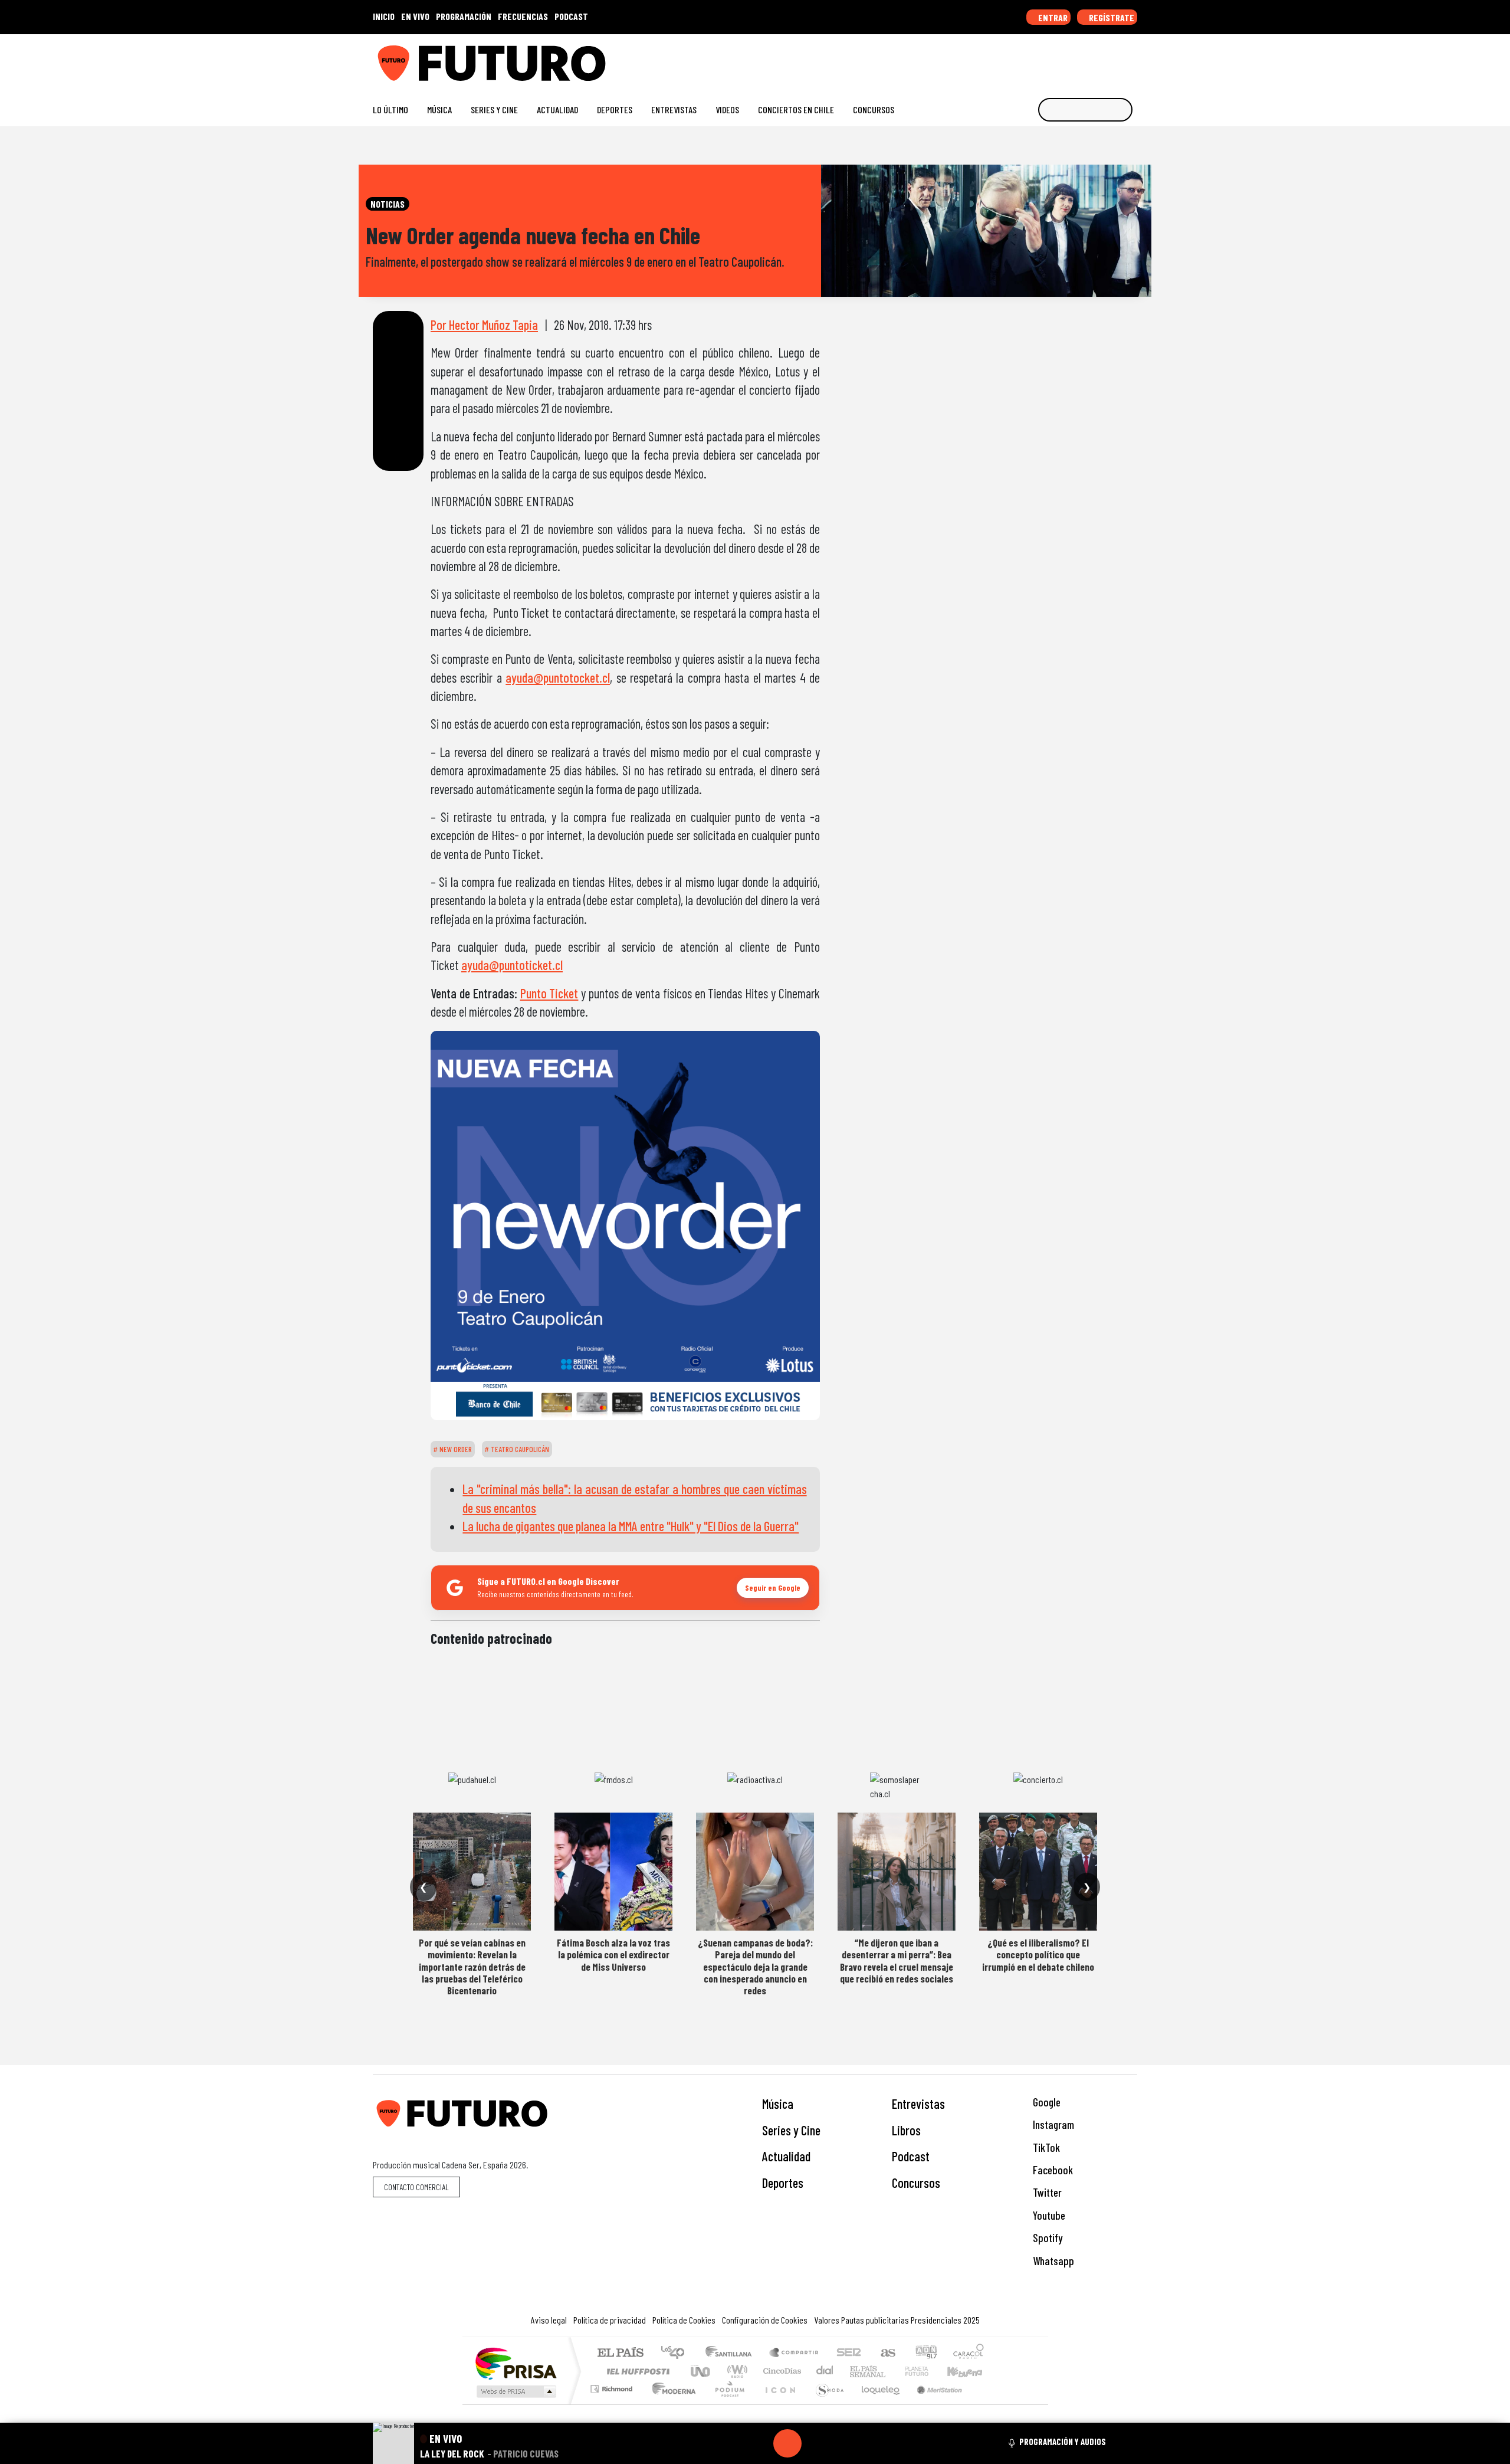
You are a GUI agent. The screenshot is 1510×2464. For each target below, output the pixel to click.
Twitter (1046, 2192)
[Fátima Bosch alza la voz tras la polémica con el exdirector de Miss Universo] (613, 1872)
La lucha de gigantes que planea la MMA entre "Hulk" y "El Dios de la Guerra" (631, 1526)
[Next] (844, 2443)
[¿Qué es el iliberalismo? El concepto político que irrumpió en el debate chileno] (1038, 1872)
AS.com (886, 2353)
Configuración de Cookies (765, 2320)
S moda (826, 2404)
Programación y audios (1063, 2442)
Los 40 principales (677, 2353)
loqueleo (877, 2404)
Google (1045, 2102)
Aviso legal (549, 2320)
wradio (735, 2371)
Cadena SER (849, 2353)
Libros (906, 2130)
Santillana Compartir (795, 2353)
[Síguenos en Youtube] (1094, 59)
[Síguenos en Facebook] (1056, 59)
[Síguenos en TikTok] (1037, 59)
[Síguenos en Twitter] (1075, 59)
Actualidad (557, 109)
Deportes (615, 109)
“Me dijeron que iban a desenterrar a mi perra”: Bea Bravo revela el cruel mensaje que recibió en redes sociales (897, 1960)
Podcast (911, 2156)
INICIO (384, 16)
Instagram (1052, 2124)
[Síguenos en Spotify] (1113, 59)
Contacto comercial (416, 2187)
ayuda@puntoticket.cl (512, 965)
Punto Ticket (549, 993)
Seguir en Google (773, 1587)
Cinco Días (780, 2371)
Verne (892, 2371)
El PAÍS (620, 2353)
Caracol (969, 2353)
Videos (727, 109)
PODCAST (571, 16)
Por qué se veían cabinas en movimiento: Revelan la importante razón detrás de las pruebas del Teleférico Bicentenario (472, 1967)
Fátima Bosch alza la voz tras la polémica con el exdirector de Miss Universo (613, 1955)
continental (825, 2371)
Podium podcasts (613, 2386)
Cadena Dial (928, 2371)
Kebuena (970, 2371)
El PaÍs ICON (778, 2404)
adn (925, 2353)
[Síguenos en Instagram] (1018, 59)
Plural (726, 2404)
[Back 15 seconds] (759, 2443)
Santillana (732, 2353)
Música (439, 109)
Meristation (933, 2404)
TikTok (1045, 2147)
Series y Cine (494, 109)
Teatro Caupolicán (519, 1449)
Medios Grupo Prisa (515, 2391)
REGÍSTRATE (1111, 17)
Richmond (613, 2404)
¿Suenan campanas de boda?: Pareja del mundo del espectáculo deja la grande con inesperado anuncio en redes (755, 1967)
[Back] (731, 2443)
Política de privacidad (610, 2320)
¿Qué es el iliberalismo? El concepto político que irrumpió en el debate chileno (1038, 1955)
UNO (701, 2371)
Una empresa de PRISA (516, 2363)
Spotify (1046, 2238)
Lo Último (390, 109)
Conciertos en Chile (796, 109)
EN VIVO (415, 16)
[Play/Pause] (787, 2443)
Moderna (671, 2404)
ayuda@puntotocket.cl (558, 677)
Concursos (874, 109)
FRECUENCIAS (523, 16)
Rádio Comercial (986, 2404)
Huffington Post (636, 2371)
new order (455, 1449)
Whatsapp (1052, 2261)
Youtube (1048, 2215)
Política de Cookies (684, 2320)
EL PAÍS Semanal (857, 2371)
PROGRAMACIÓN (464, 16)
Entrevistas (674, 109)
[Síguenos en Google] (999, 59)
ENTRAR (1052, 17)
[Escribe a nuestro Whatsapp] (1132, 59)
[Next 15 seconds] (816, 2443)
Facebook (1052, 2170)
